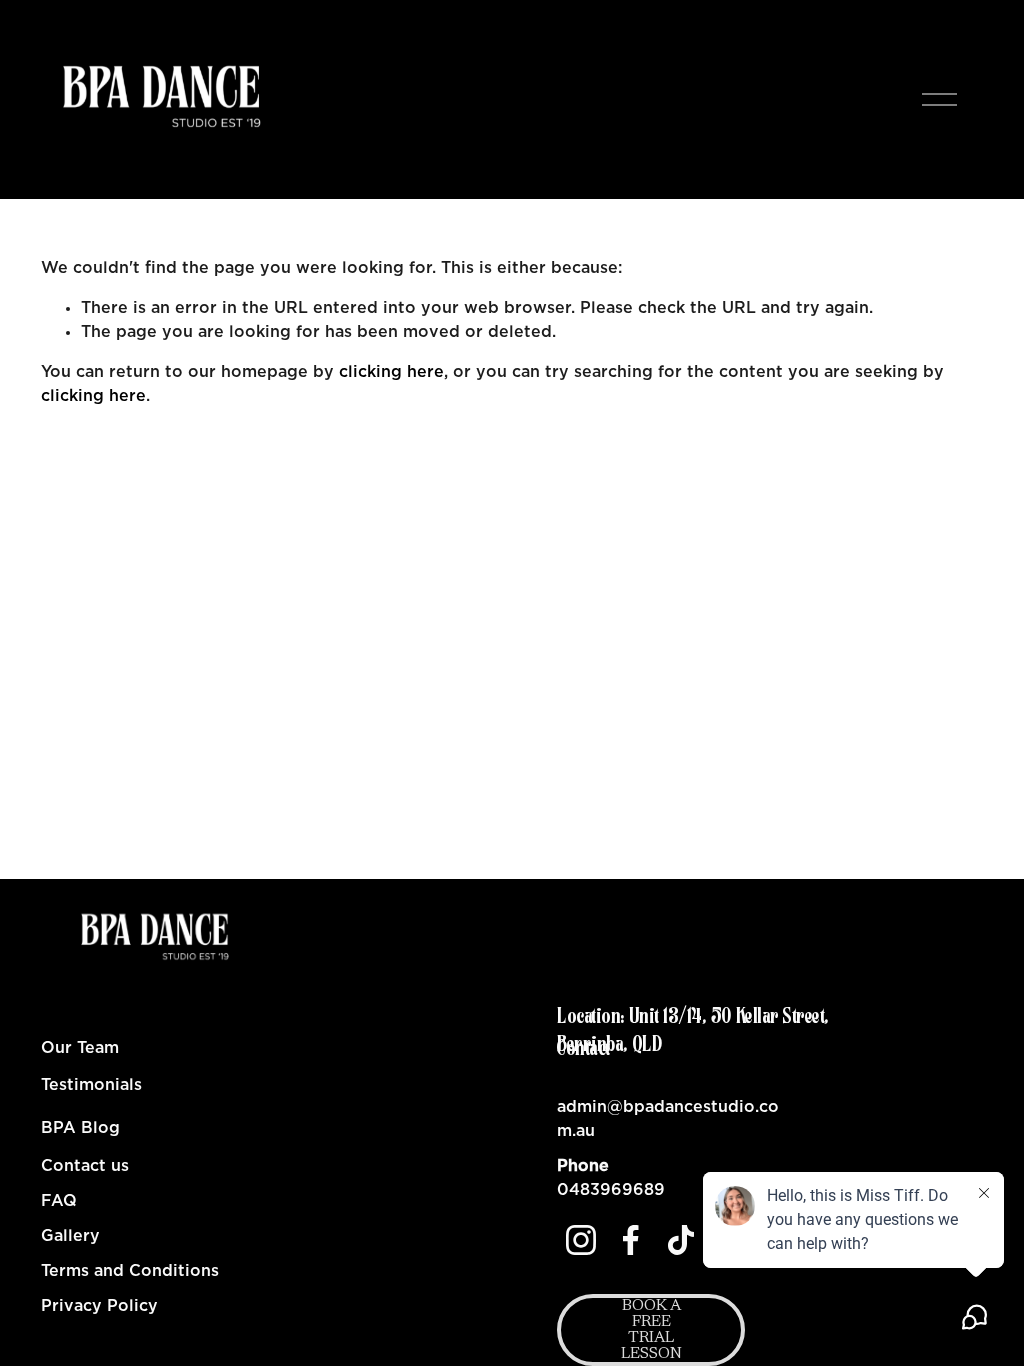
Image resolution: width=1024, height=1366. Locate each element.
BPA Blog (80, 1128)
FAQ (59, 1201)
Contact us (85, 1166)
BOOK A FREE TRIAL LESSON (651, 1330)
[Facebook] (631, 1240)
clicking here (391, 372)
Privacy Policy (99, 1306)
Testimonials (91, 1085)
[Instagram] (581, 1240)
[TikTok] (681, 1240)
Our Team (80, 1048)
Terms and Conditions (130, 1271)
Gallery (70, 1236)
